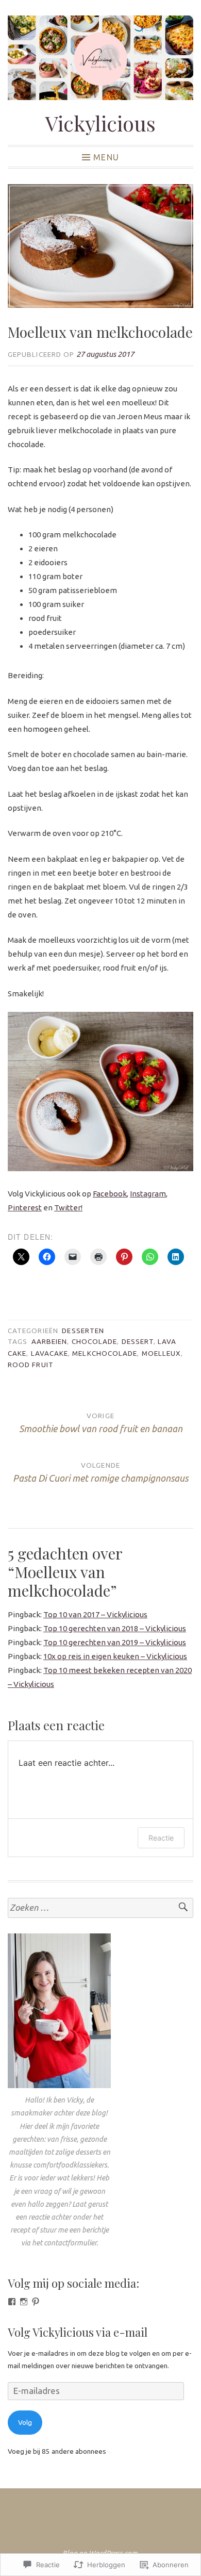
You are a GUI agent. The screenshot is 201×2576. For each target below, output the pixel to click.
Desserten (83, 1331)
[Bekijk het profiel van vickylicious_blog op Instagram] (24, 2302)
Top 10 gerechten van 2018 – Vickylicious (115, 1628)
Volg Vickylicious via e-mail (78, 2332)
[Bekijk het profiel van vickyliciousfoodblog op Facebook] (12, 2302)
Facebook (110, 1194)
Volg (25, 2422)
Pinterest (25, 1208)
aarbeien (49, 1341)
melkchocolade (105, 1353)
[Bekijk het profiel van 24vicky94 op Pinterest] (36, 2302)
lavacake (50, 1353)
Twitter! (68, 1208)
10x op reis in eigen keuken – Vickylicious (115, 1656)
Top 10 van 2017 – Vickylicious (95, 1614)
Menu (106, 157)
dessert (138, 1341)
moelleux (162, 1353)
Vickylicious (100, 123)
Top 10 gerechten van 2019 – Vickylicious (115, 1642)
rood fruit (31, 1365)
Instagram (148, 1194)
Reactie (161, 1838)
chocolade (95, 1341)
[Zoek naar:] (100, 1908)
